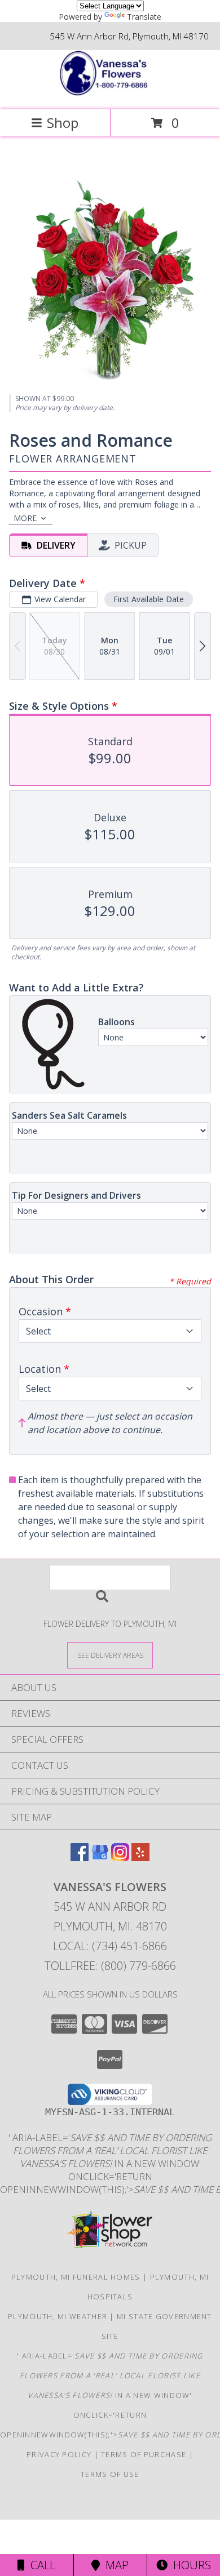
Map (114, 2565)
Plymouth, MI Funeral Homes (76, 2277)
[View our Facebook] (80, 1858)
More (25, 518)
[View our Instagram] (120, 1858)
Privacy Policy (59, 2454)
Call (40, 2565)
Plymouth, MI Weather (58, 2316)
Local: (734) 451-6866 (110, 1946)
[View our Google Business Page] (100, 1858)
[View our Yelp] (140, 1858)
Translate (144, 17)
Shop (63, 123)
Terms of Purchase (144, 2454)
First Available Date (149, 599)
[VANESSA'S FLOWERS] (110, 93)
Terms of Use (110, 2474)
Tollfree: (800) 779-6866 (110, 1966)
